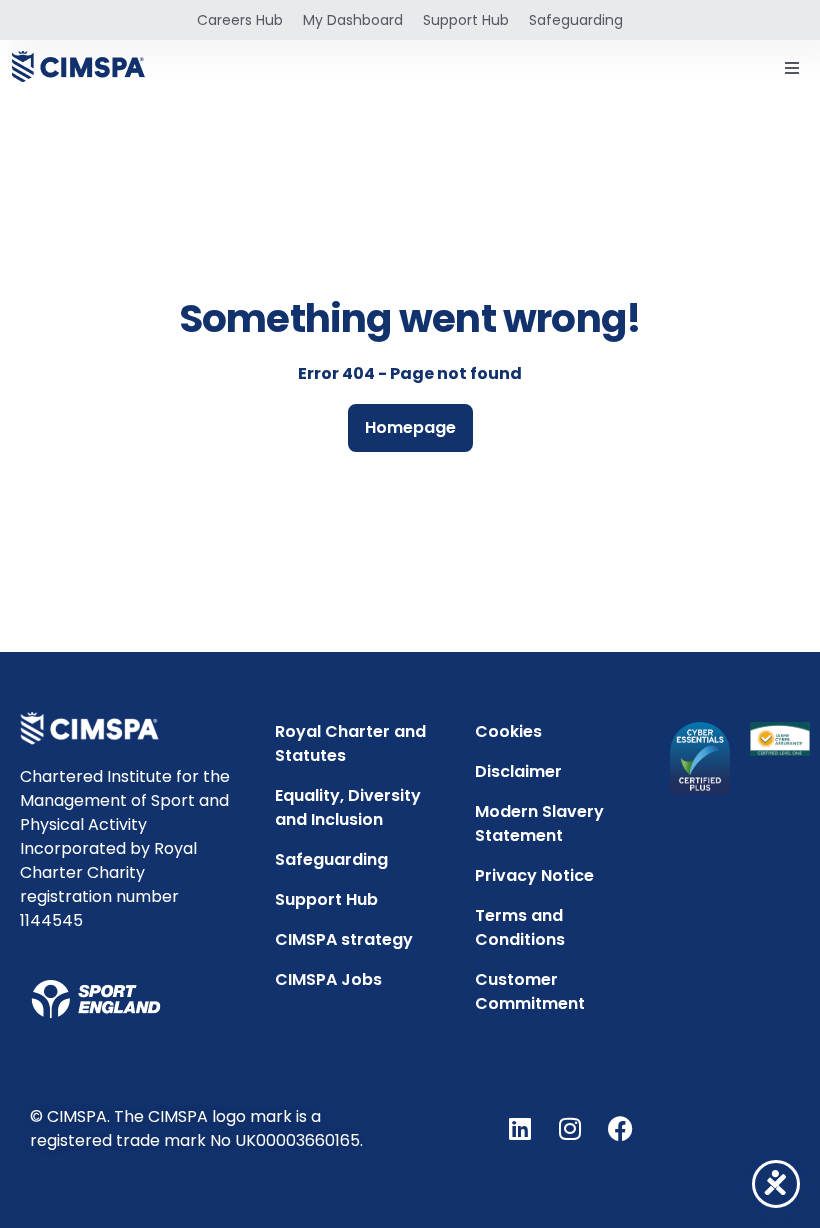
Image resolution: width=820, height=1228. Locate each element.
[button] (792, 68)
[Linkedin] (520, 1129)
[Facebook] (620, 1129)
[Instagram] (570, 1129)
